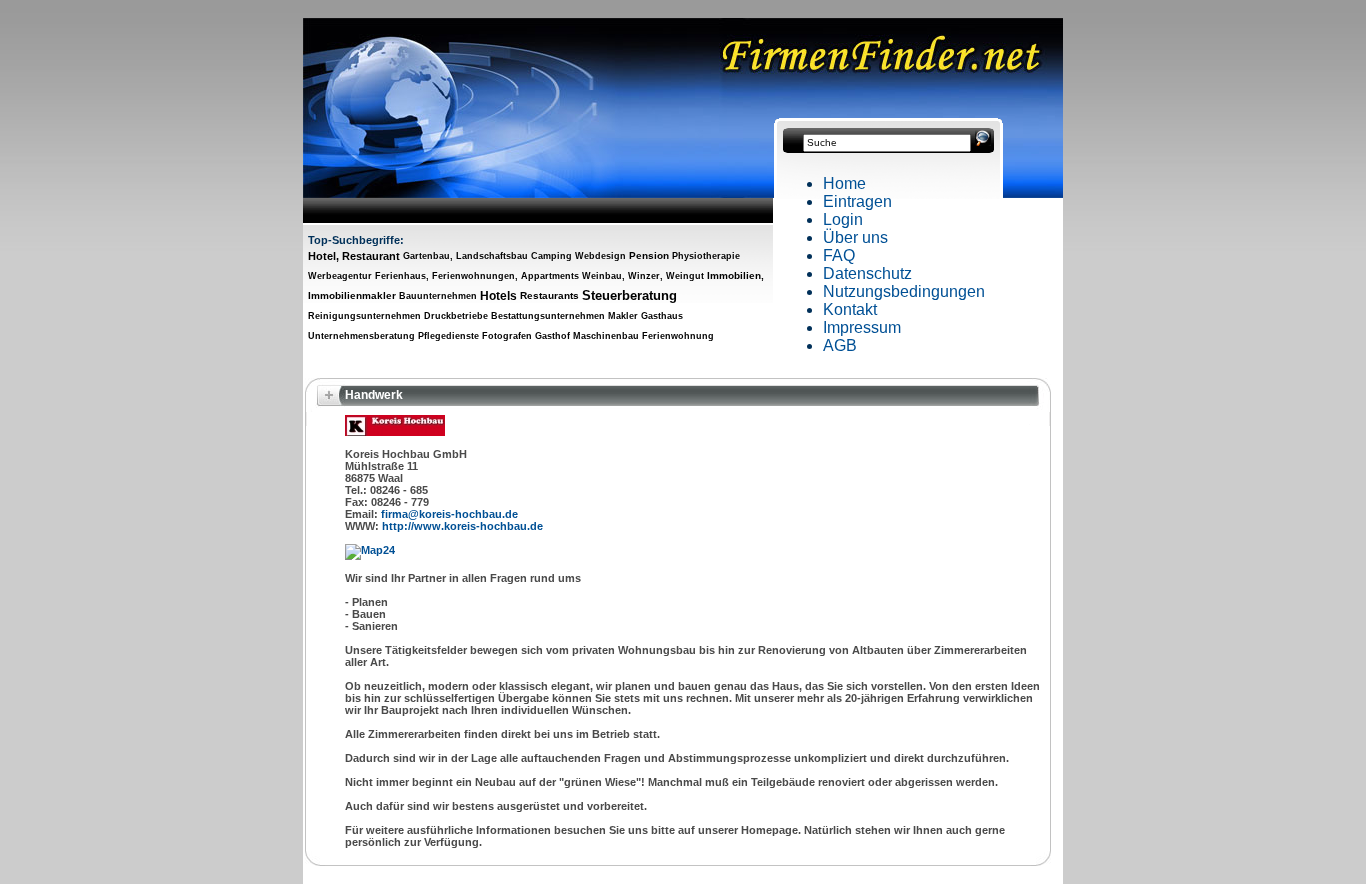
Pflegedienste (448, 336)
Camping (551, 256)
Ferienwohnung (678, 336)
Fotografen (507, 336)
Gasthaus (662, 316)
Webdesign (600, 256)
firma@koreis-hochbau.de (449, 514)
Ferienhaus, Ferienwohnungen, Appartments (477, 276)
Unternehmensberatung (361, 336)
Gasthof (552, 336)
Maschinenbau (606, 336)
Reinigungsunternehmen (364, 316)
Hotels (498, 296)
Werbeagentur (340, 276)
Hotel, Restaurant (354, 256)
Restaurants (549, 295)
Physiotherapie (706, 256)
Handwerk (374, 395)
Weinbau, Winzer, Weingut (643, 276)
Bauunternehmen (438, 296)
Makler (623, 316)
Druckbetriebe (456, 316)
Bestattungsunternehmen (548, 316)
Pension (649, 255)
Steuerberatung (629, 295)
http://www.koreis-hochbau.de (462, 526)
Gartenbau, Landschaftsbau (465, 256)
